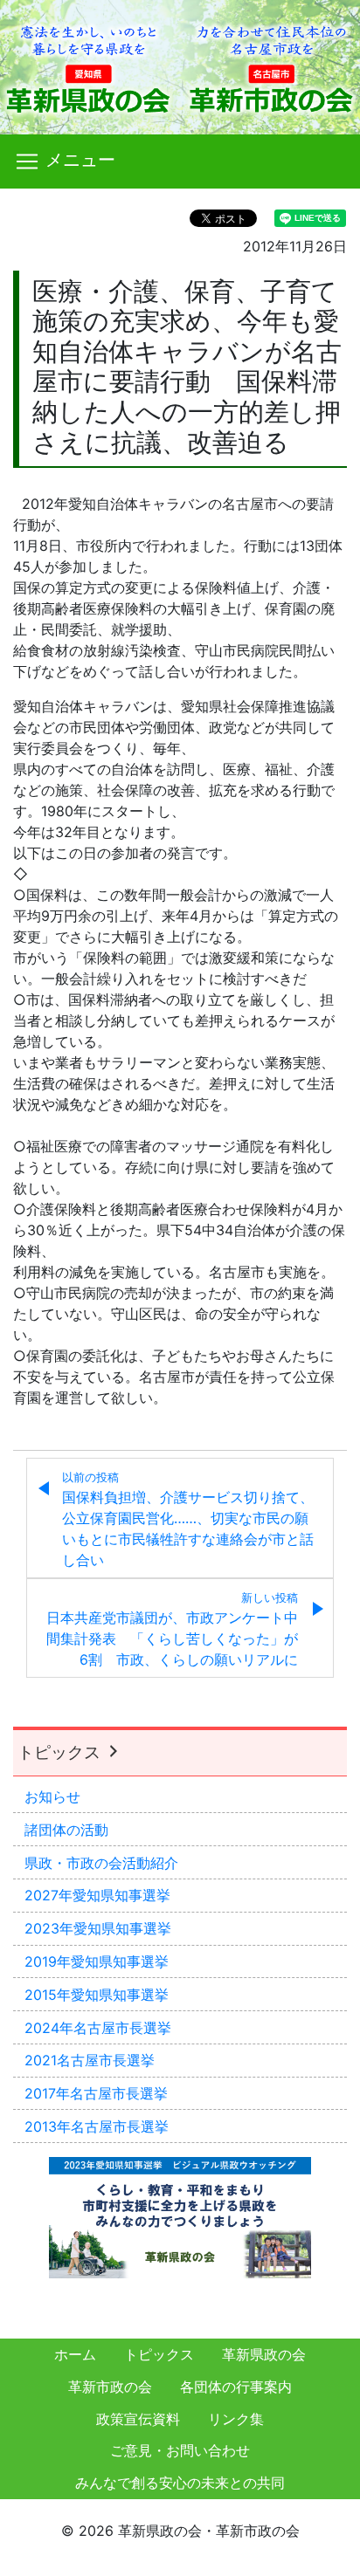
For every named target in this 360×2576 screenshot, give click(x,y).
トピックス (61, 1752)
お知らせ (52, 1796)
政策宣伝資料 (138, 2419)
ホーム (75, 2354)
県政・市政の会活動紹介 (101, 1863)
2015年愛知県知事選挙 (97, 1995)
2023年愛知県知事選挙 (98, 1928)
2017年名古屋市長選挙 (96, 2093)
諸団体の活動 (66, 1830)
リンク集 (236, 2419)
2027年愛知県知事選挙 (97, 1895)
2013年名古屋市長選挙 (97, 2126)
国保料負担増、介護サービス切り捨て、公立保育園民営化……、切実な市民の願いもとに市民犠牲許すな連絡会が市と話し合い (188, 1520)
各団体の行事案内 (236, 2387)
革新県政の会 (264, 2354)
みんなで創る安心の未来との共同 (180, 2483)
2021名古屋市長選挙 (90, 2060)
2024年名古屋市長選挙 (98, 2028)
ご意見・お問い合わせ (180, 2450)
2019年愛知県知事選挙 (97, 1961)
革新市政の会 (110, 2387)
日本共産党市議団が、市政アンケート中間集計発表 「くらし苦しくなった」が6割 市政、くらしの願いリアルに (172, 1630)
